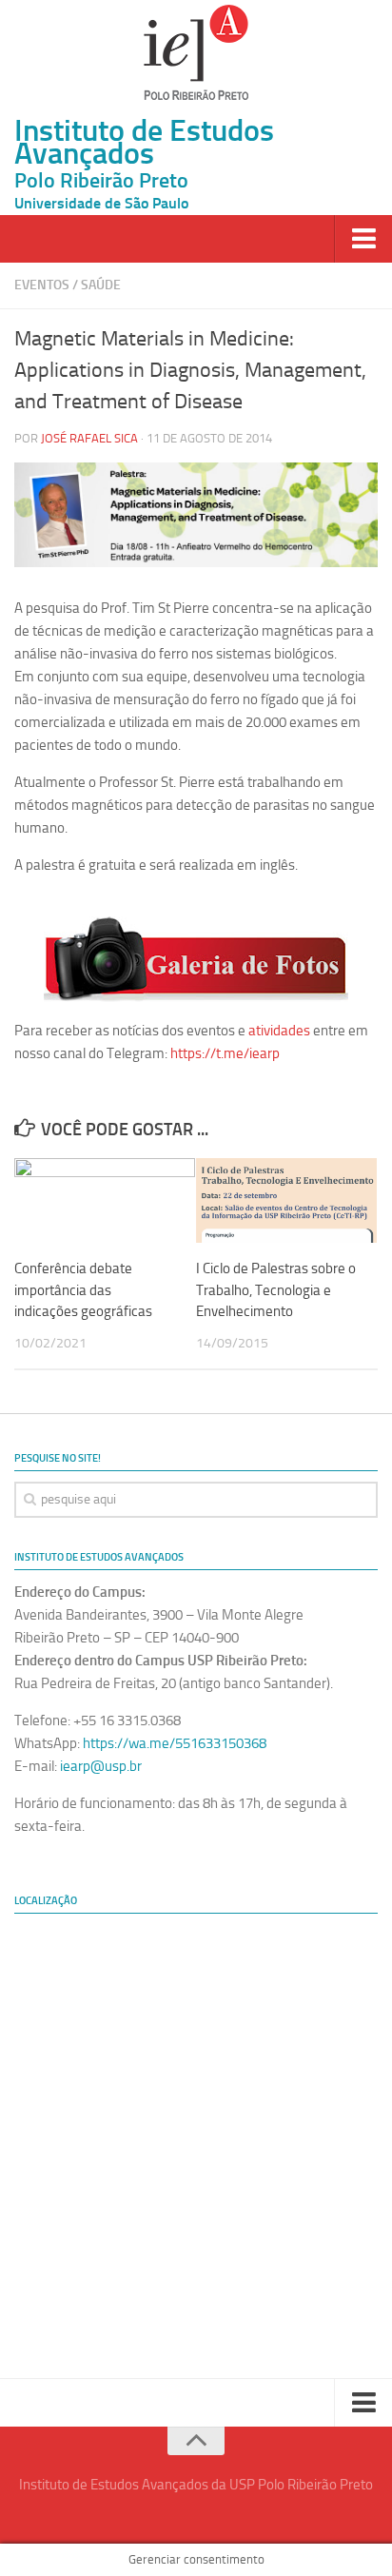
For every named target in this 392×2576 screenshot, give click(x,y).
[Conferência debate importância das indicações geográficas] (105, 1201)
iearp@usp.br (101, 1766)
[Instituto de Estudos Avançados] (196, 52)
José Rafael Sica (89, 438)
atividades (279, 1031)
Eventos (42, 285)
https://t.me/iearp (225, 1053)
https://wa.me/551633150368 (175, 1743)
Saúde (101, 285)
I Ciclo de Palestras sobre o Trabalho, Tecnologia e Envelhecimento (276, 1290)
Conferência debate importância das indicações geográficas (83, 1290)
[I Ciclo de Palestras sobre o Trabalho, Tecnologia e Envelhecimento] (286, 1201)
